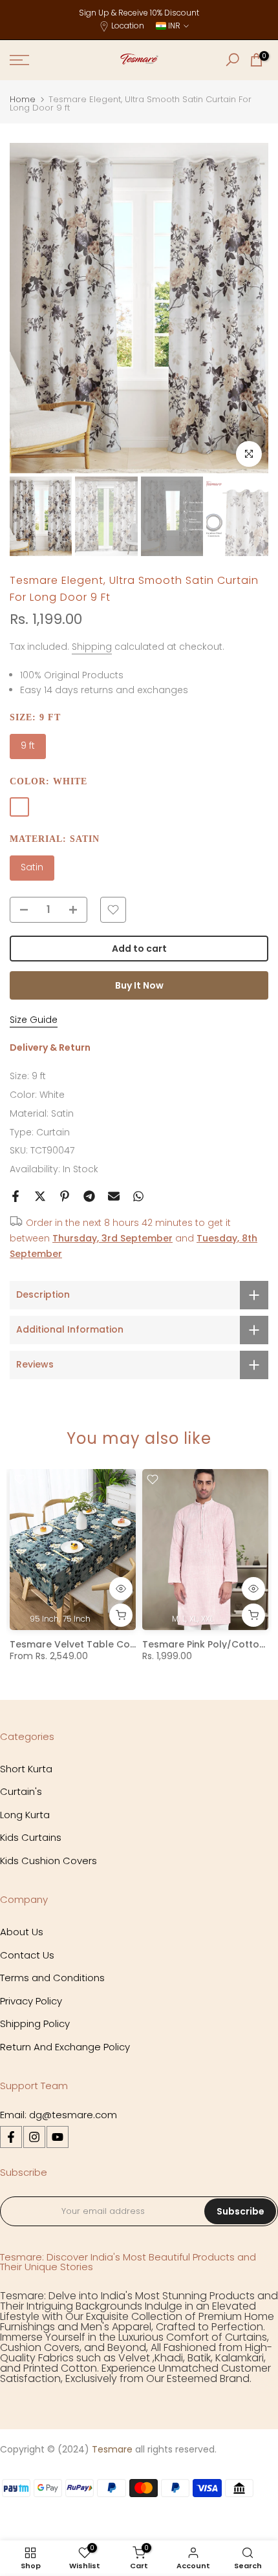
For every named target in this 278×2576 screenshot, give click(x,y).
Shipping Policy (35, 2023)
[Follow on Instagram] (34, 2137)
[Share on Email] (114, 1196)
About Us (22, 1932)
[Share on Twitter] (40, 1196)
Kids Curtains (31, 1837)
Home (23, 99)
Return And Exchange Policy (65, 2047)
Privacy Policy (31, 2001)
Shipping (92, 647)
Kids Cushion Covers (48, 1861)
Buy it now (139, 985)
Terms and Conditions (52, 1978)
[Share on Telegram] (89, 1196)
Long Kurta (25, 1815)
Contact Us (27, 1955)
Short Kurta (26, 1769)
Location (128, 26)
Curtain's (21, 1791)
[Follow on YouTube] (58, 2137)
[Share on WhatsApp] (138, 1196)
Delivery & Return (50, 1047)
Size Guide (34, 1020)
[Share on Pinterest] (65, 1196)
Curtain (53, 1132)
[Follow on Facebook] (11, 2137)
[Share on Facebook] (16, 1196)
